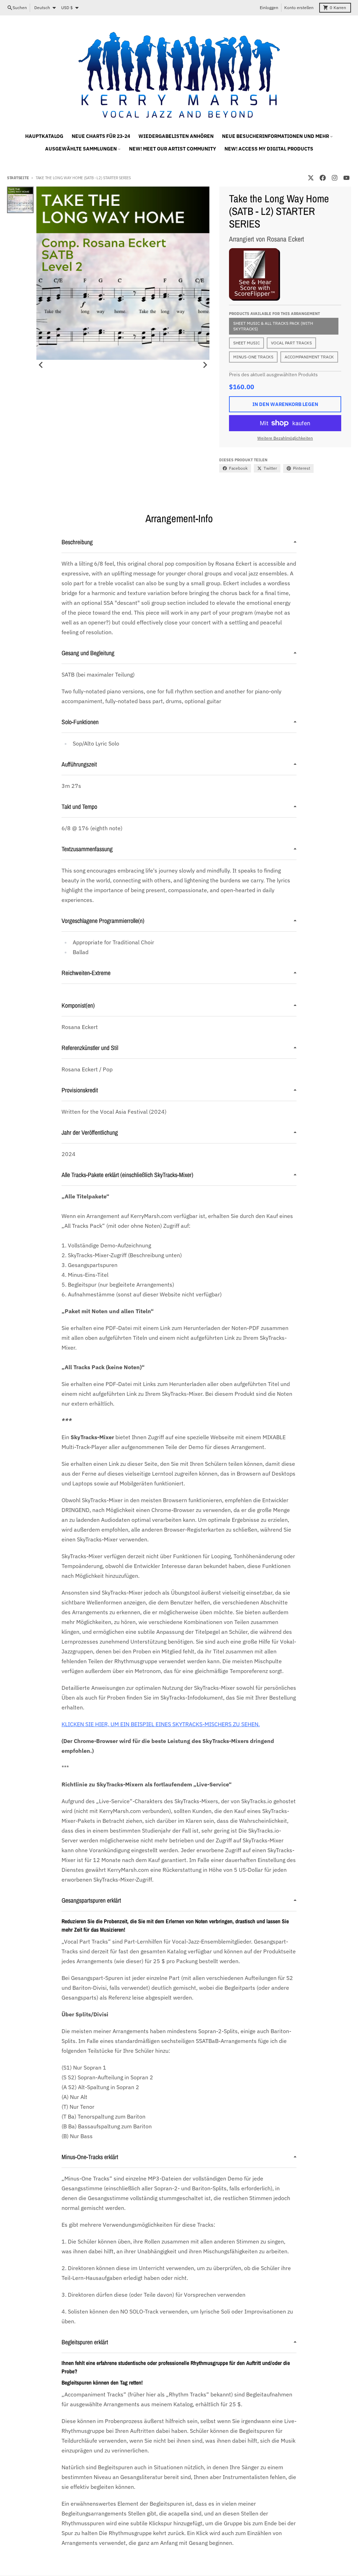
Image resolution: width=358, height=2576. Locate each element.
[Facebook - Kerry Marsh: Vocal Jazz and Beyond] (323, 178)
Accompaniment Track (309, 357)
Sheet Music (246, 343)
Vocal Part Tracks (291, 343)
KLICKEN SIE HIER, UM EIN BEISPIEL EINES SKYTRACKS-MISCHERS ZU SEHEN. (161, 1724)
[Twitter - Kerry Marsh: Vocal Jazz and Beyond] (311, 178)
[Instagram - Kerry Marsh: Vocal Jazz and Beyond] (335, 178)
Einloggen (269, 8)
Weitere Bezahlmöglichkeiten (285, 438)
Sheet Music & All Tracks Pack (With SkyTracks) (273, 326)
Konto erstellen (299, 8)
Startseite (18, 178)
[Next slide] (205, 365)
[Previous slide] (41, 365)
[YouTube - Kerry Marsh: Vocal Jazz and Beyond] (346, 178)
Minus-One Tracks (253, 357)
